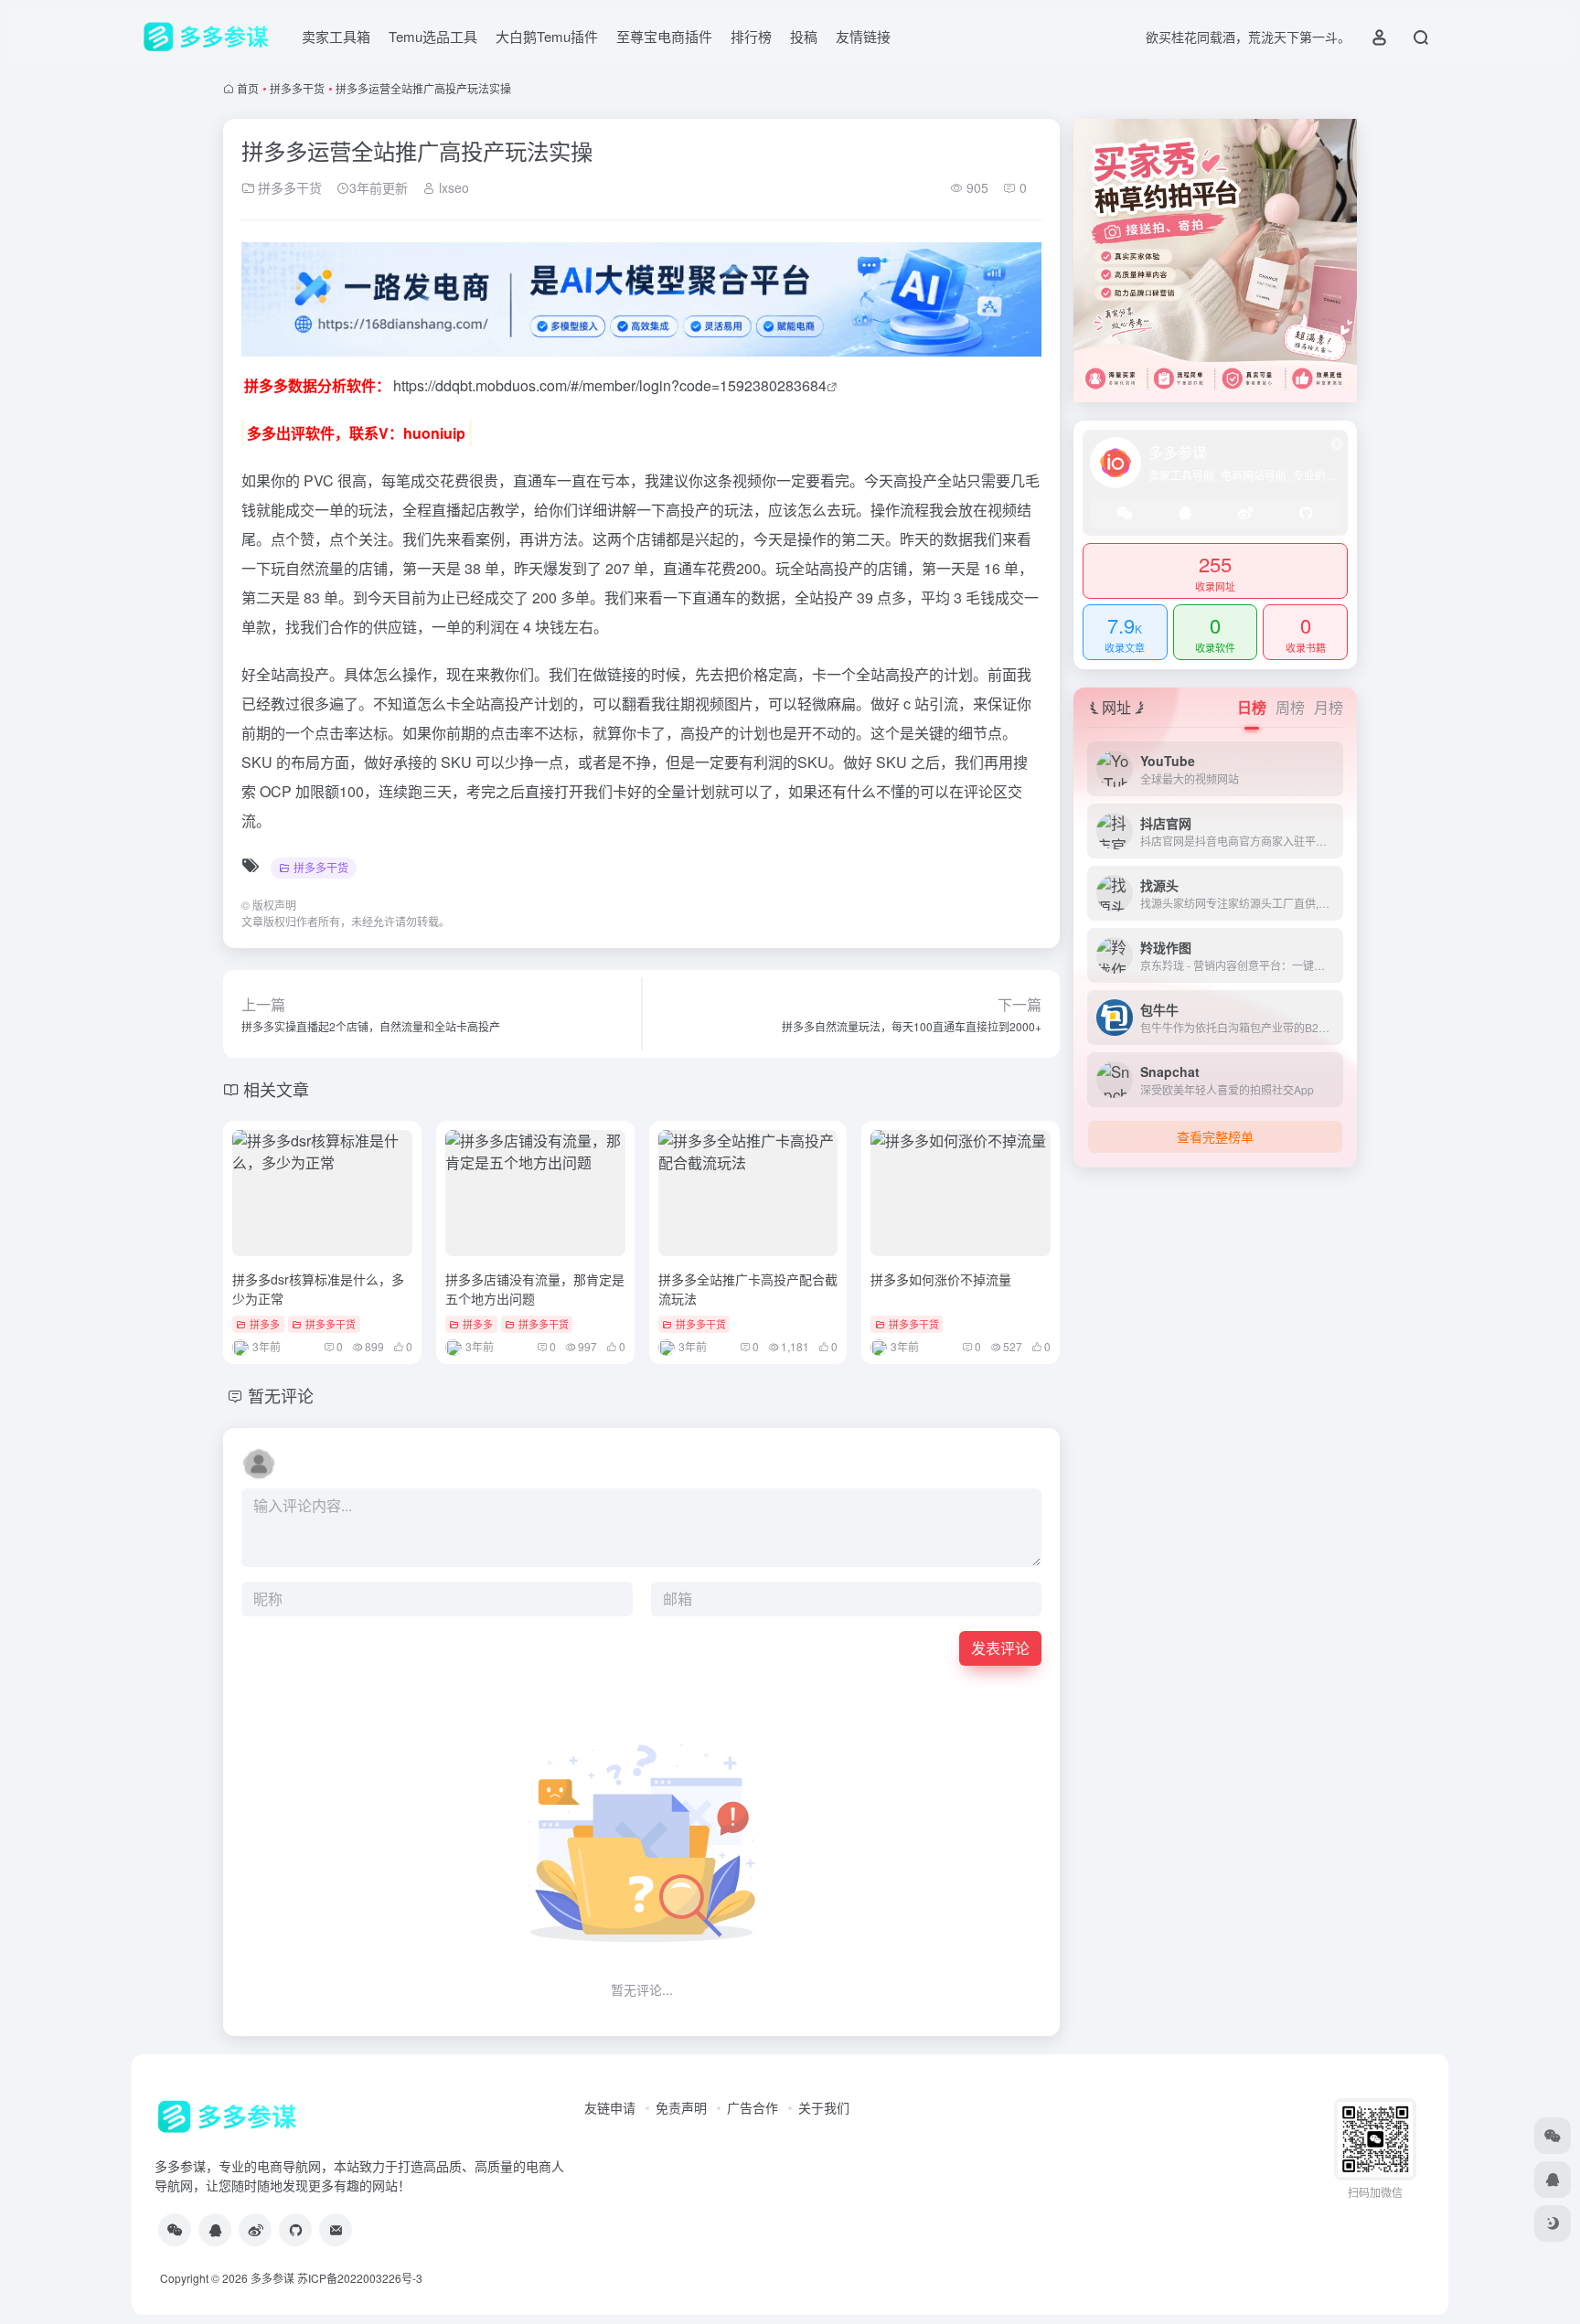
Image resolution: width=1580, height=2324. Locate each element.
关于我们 (824, 2107)
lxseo (452, 187)
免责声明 (681, 2107)
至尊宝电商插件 (664, 36)
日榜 (1252, 707)
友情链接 (863, 36)
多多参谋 (272, 2278)
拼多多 (265, 1324)
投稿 (804, 36)
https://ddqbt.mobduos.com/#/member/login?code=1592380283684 (610, 385)
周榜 (1290, 707)
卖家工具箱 (336, 36)
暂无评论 (281, 1395)
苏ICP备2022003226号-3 (360, 2278)
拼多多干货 (297, 88)
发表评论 (1000, 1648)
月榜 (1329, 707)
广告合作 (753, 2107)
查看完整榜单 (1215, 1136)
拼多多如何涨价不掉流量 (941, 1279)
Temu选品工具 (433, 36)
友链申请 (610, 2107)
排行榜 (751, 36)
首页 (248, 88)
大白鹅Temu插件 (547, 36)
